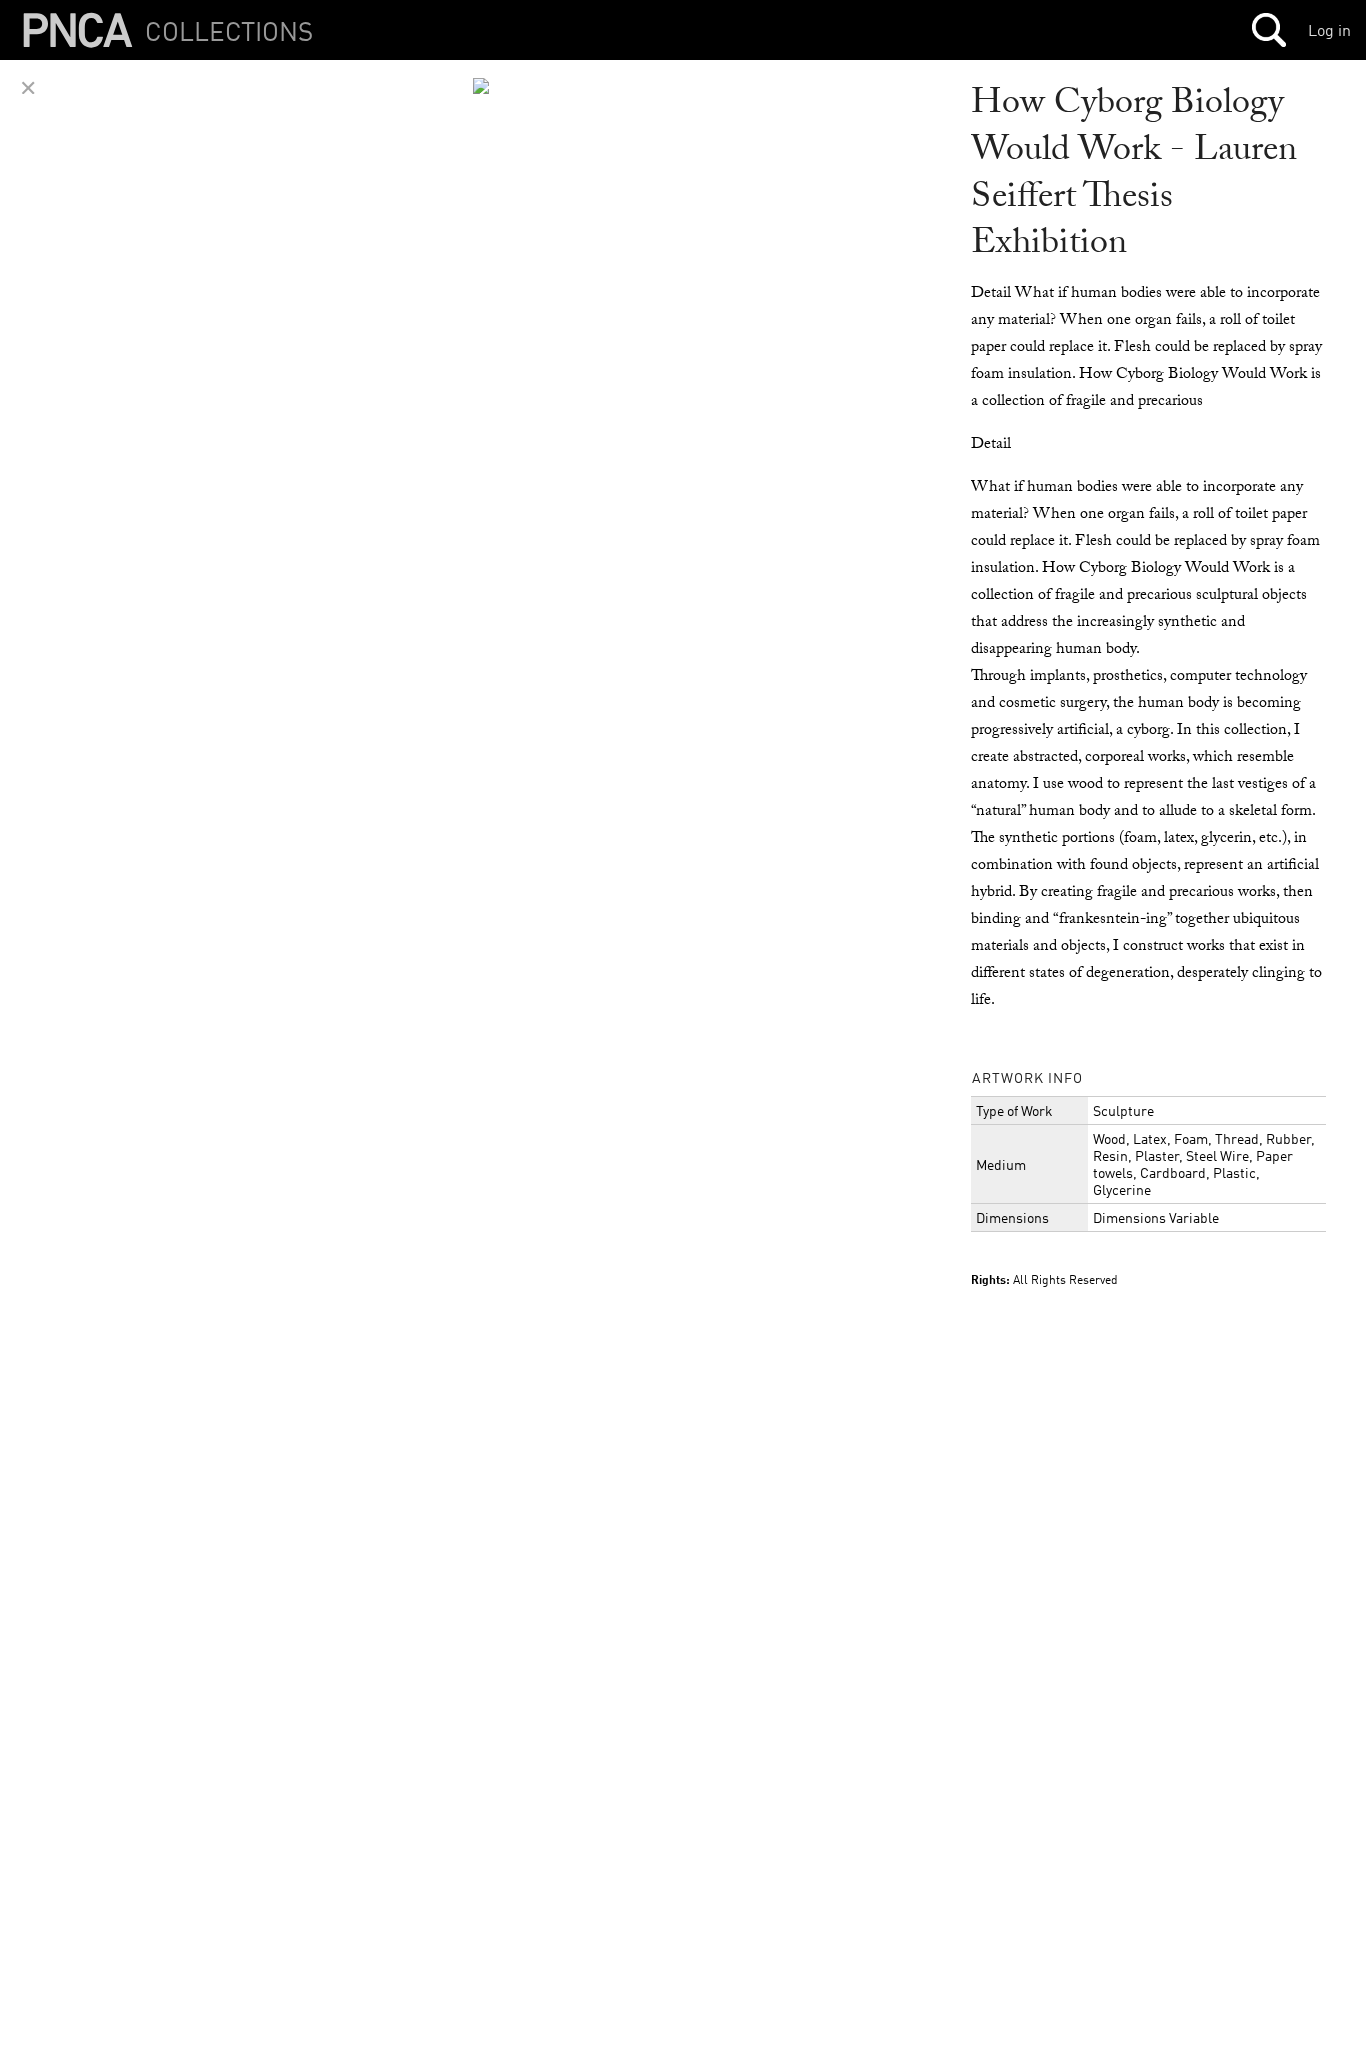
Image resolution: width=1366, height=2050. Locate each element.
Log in (1329, 30)
